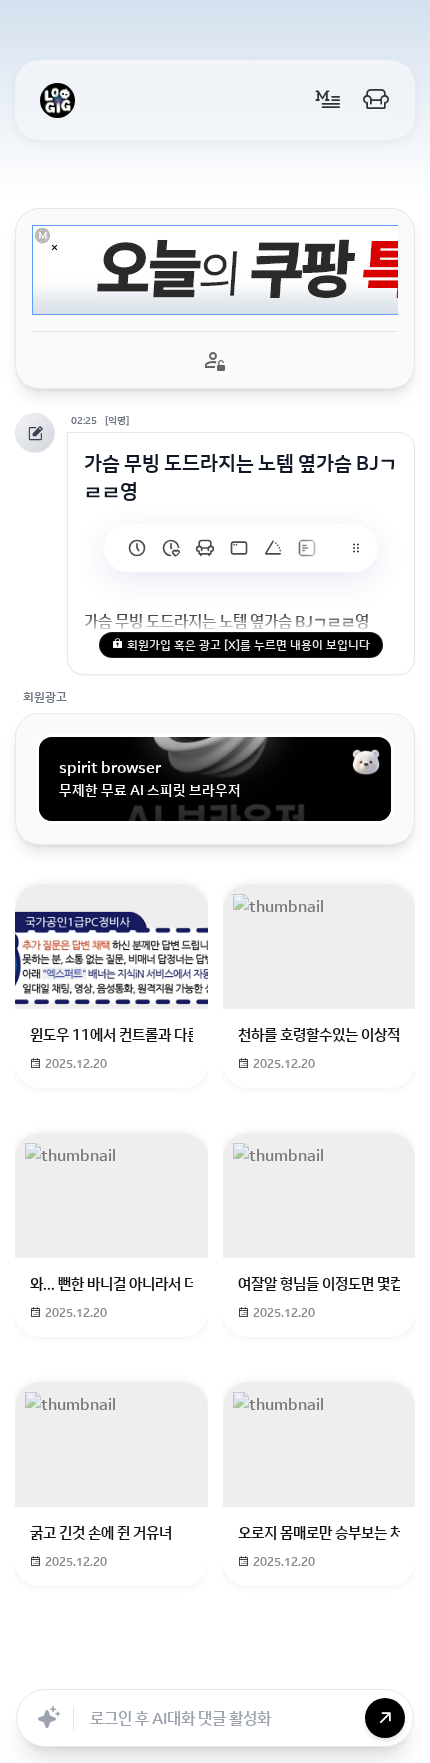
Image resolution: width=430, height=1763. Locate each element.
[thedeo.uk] (307, 548)
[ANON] (226, 1667)
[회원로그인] (376, 100)
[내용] (54, 247)
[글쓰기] (328, 100)
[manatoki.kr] (171, 548)
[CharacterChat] (358, 1667)
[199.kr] (205, 548)
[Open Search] (42, 1667)
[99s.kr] (273, 548)
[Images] (270, 1667)
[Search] (138, 1667)
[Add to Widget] (388, 1667)
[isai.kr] (137, 548)
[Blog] (314, 1667)
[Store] (182, 1667)
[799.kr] (239, 548)
